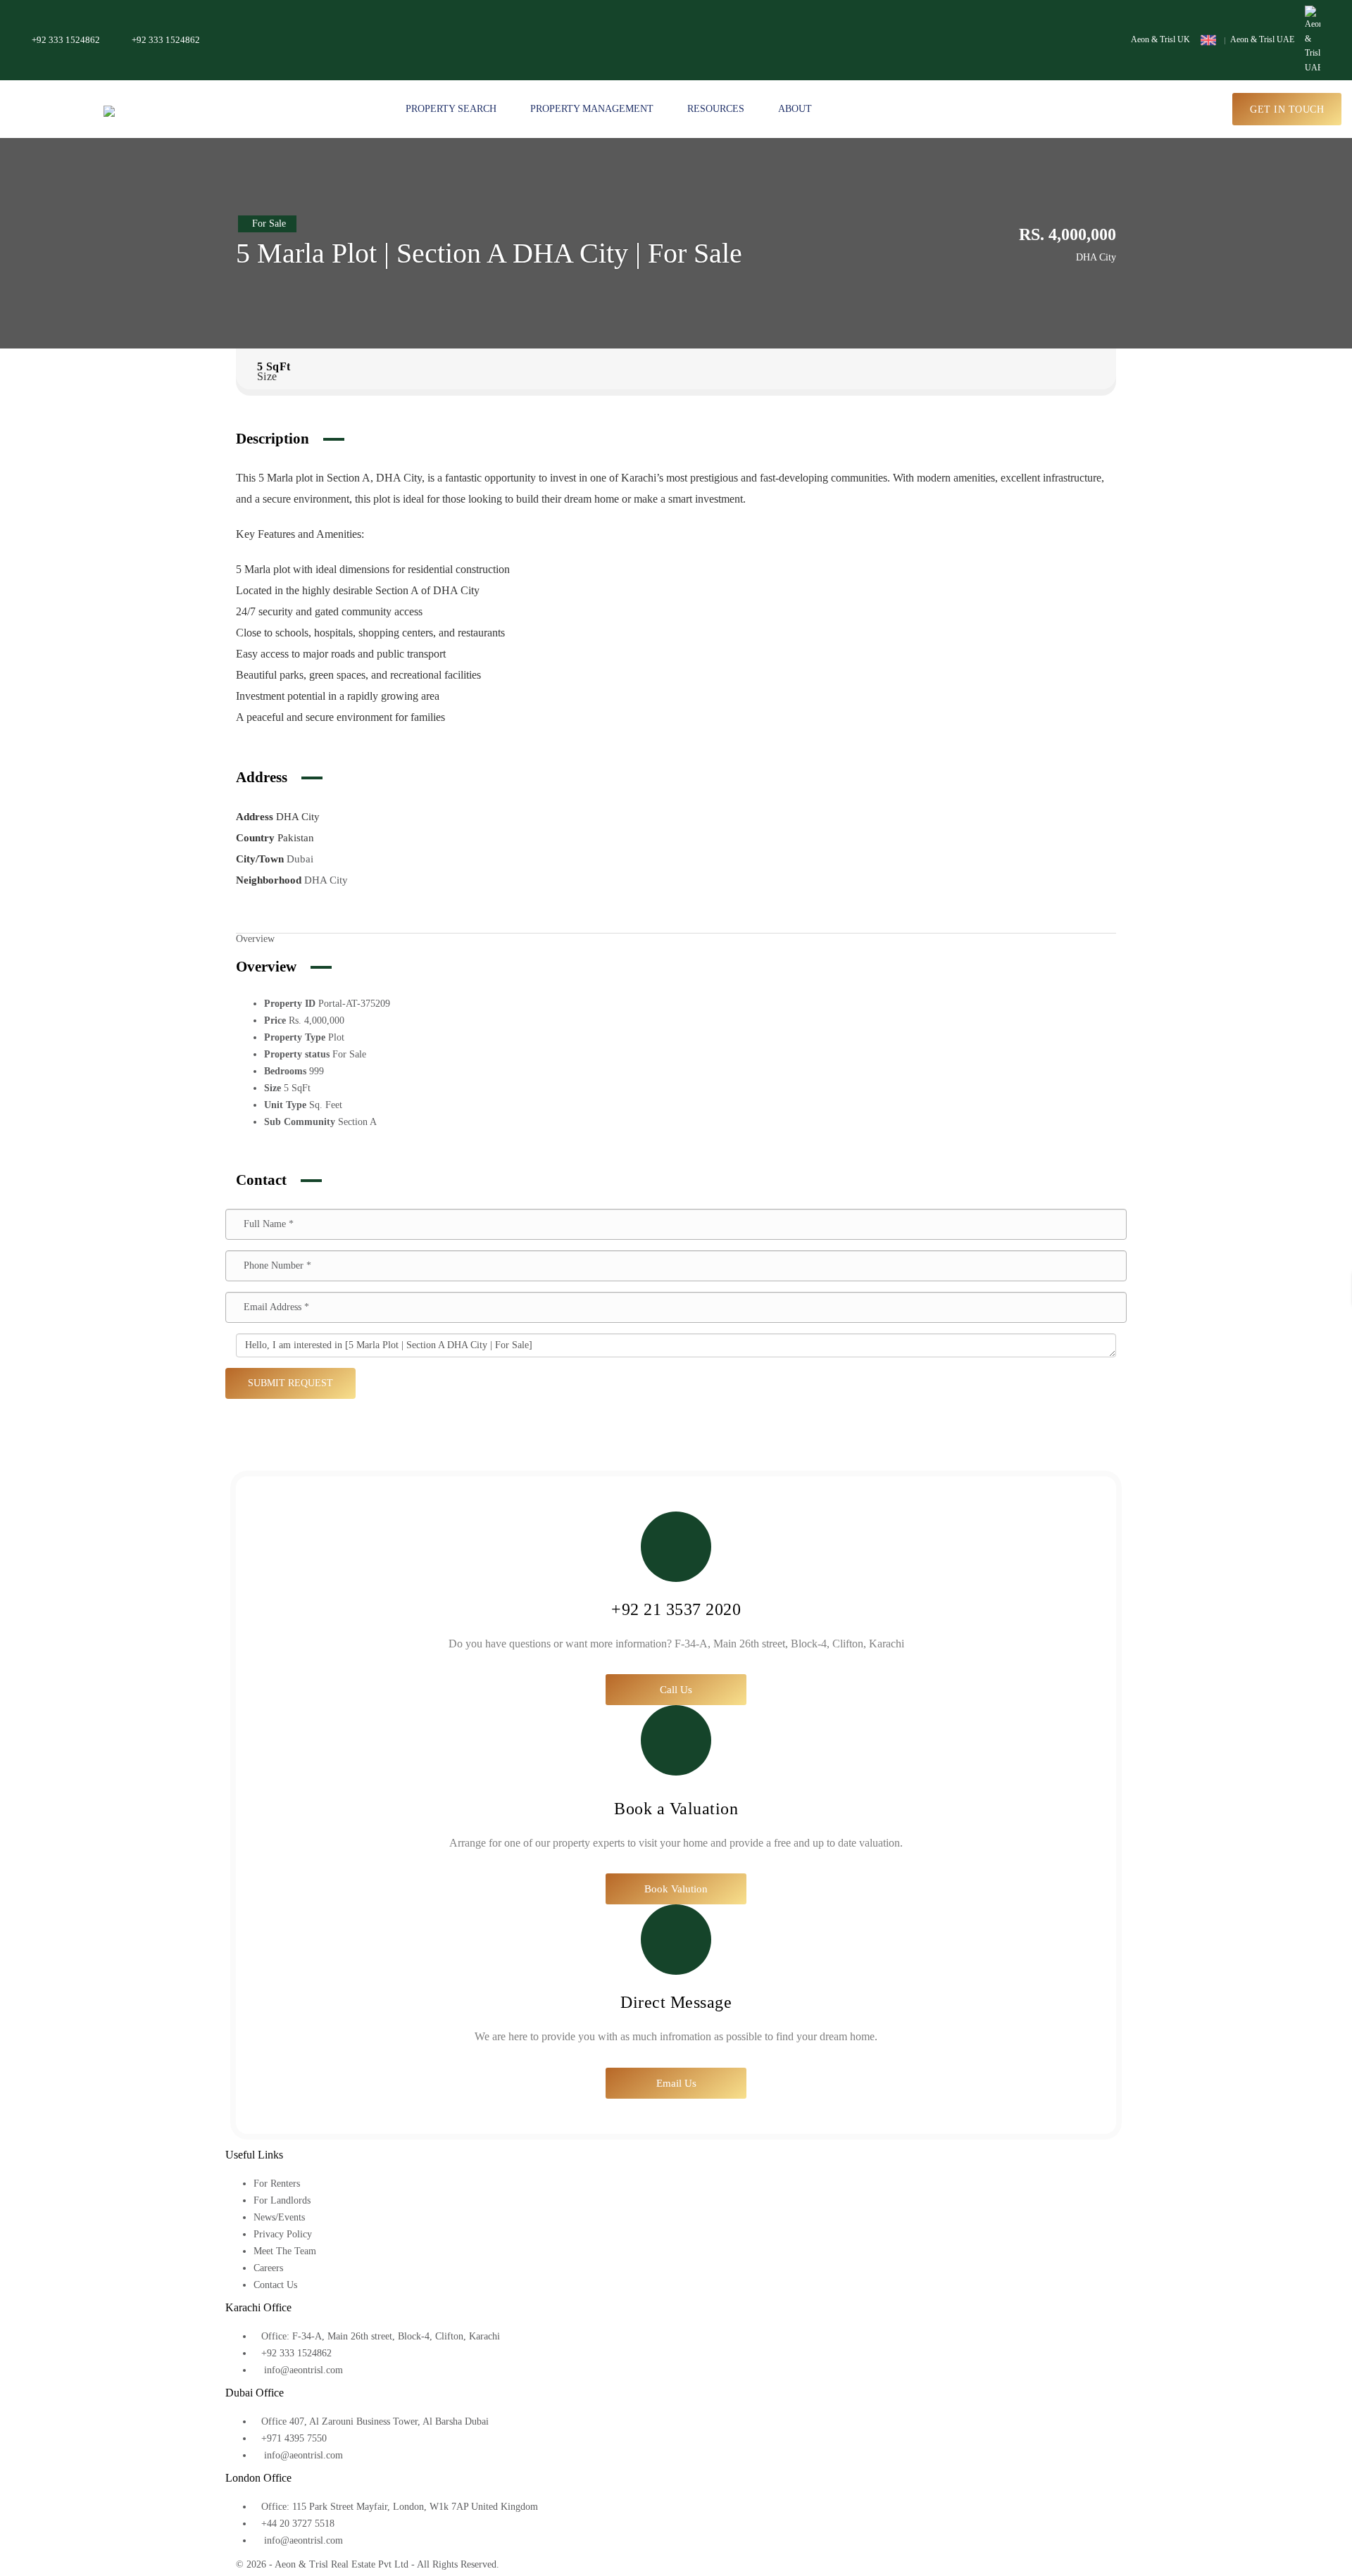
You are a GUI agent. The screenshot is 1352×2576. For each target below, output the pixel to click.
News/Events (279, 2217)
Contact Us (275, 2285)
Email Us (676, 2083)
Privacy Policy (283, 2234)
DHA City (326, 880)
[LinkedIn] (712, 2564)
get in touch (1287, 109)
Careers (268, 2268)
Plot (336, 1037)
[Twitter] (701, 2564)
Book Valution (676, 1889)
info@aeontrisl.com (302, 2370)
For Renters (277, 2184)
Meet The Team (285, 2251)
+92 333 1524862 (66, 40)
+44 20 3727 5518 (298, 2524)
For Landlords (282, 2200)
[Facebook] (690, 2564)
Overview (255, 939)
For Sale (349, 1054)
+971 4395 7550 (294, 2438)
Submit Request (290, 1383)
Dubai (300, 859)
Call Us (676, 1690)
